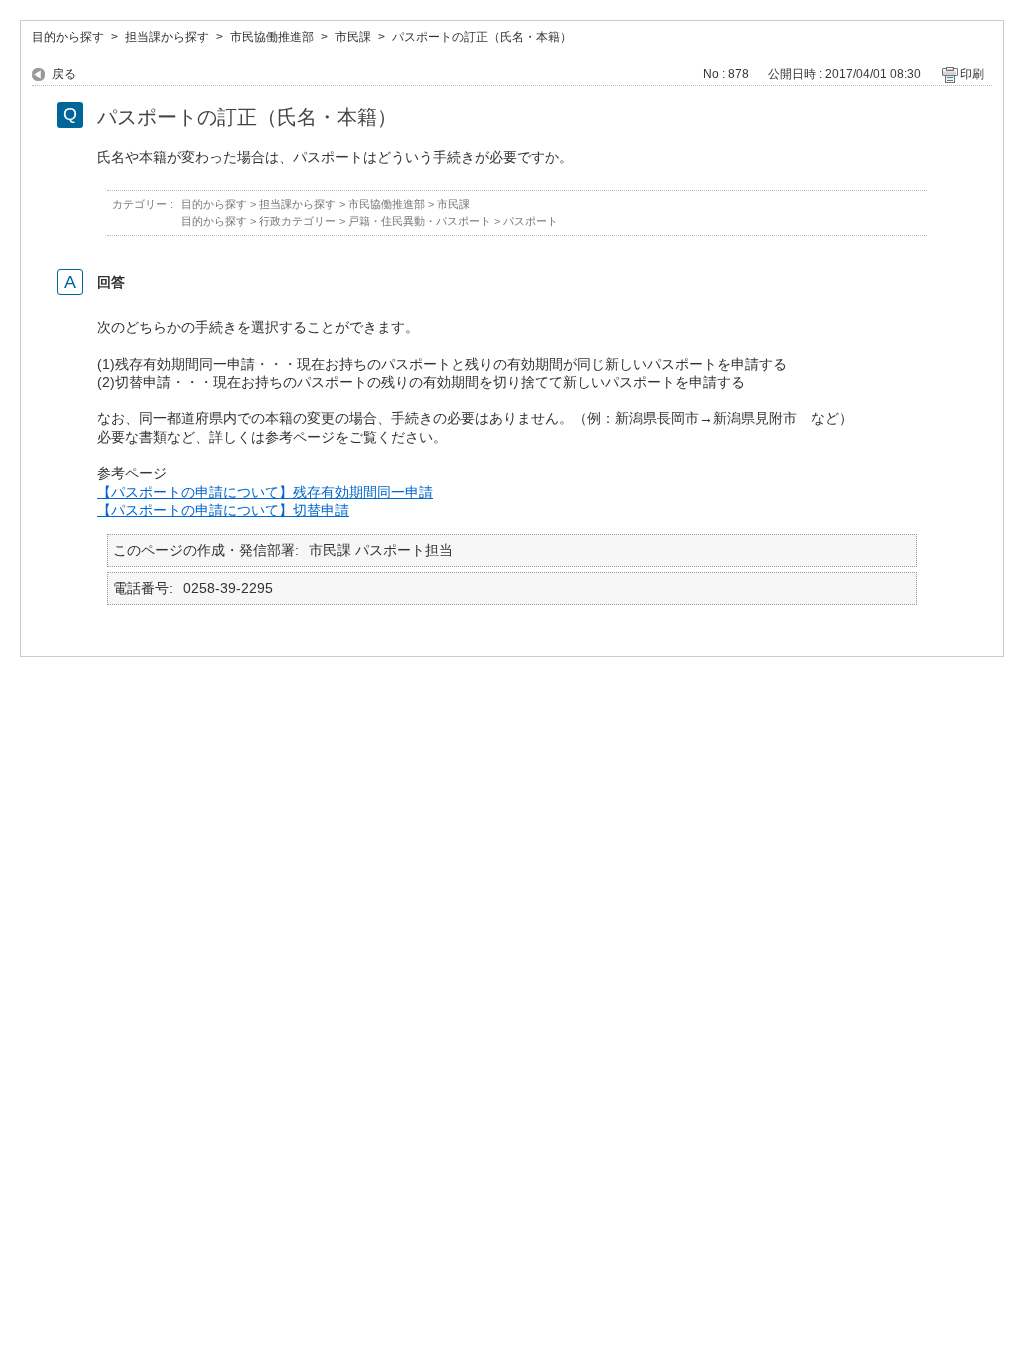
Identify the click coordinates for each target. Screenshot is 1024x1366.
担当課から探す (167, 37)
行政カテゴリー (297, 221)
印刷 (972, 74)
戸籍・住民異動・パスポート (419, 221)
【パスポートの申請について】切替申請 (223, 510)
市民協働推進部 (272, 37)
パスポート (530, 221)
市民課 (353, 37)
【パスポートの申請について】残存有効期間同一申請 (265, 492)
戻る (64, 74)
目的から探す (68, 37)
